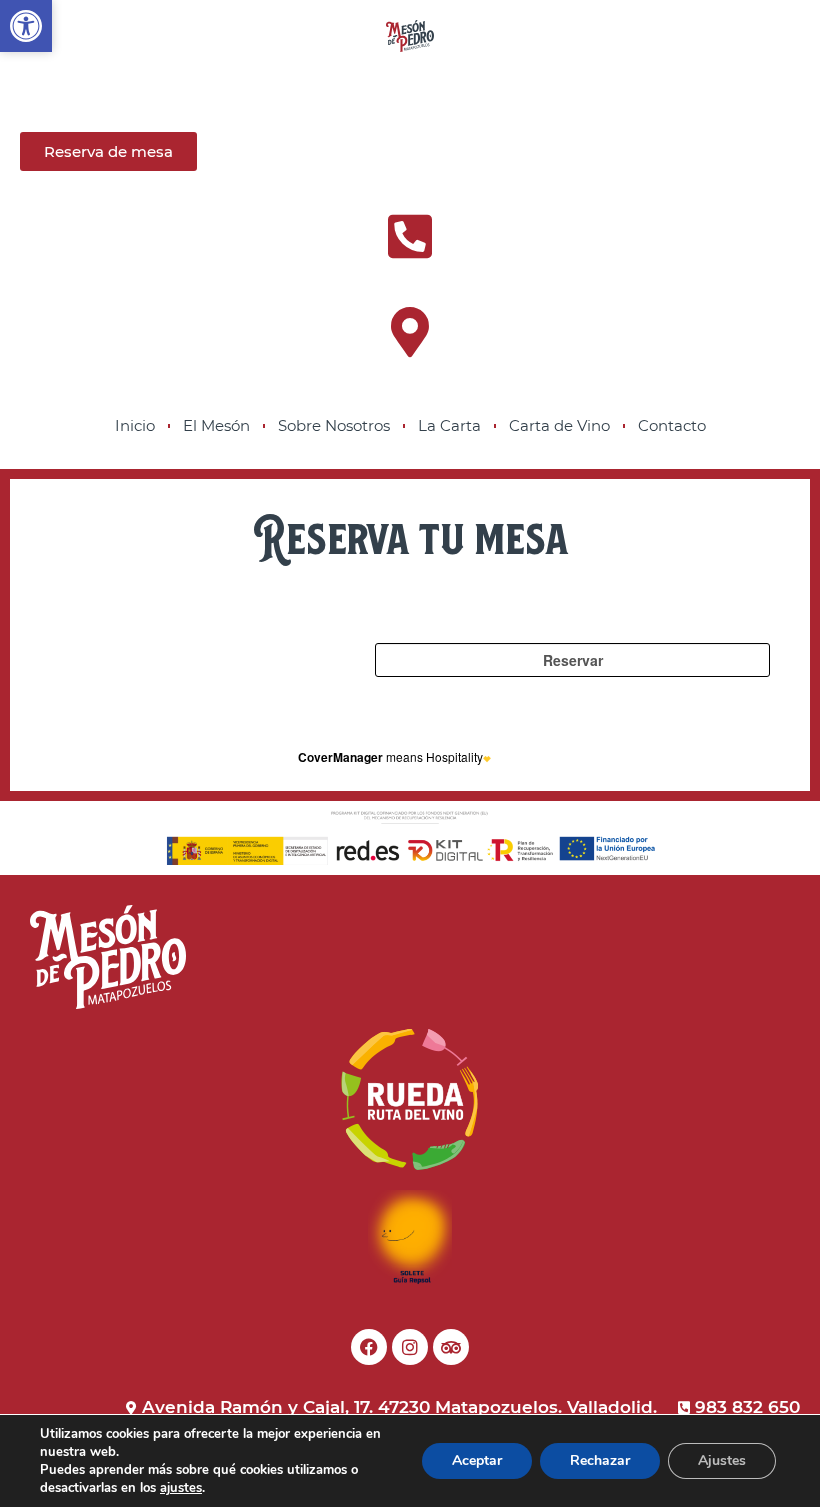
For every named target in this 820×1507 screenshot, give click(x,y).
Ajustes (722, 1460)
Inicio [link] (135, 425)
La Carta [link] (449, 425)
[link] (26, 26)
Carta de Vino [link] (559, 425)
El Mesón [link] (216, 425)
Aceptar (477, 1460)
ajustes (181, 1488)
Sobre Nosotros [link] (334, 425)
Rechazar (600, 1460)
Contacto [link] (672, 425)
